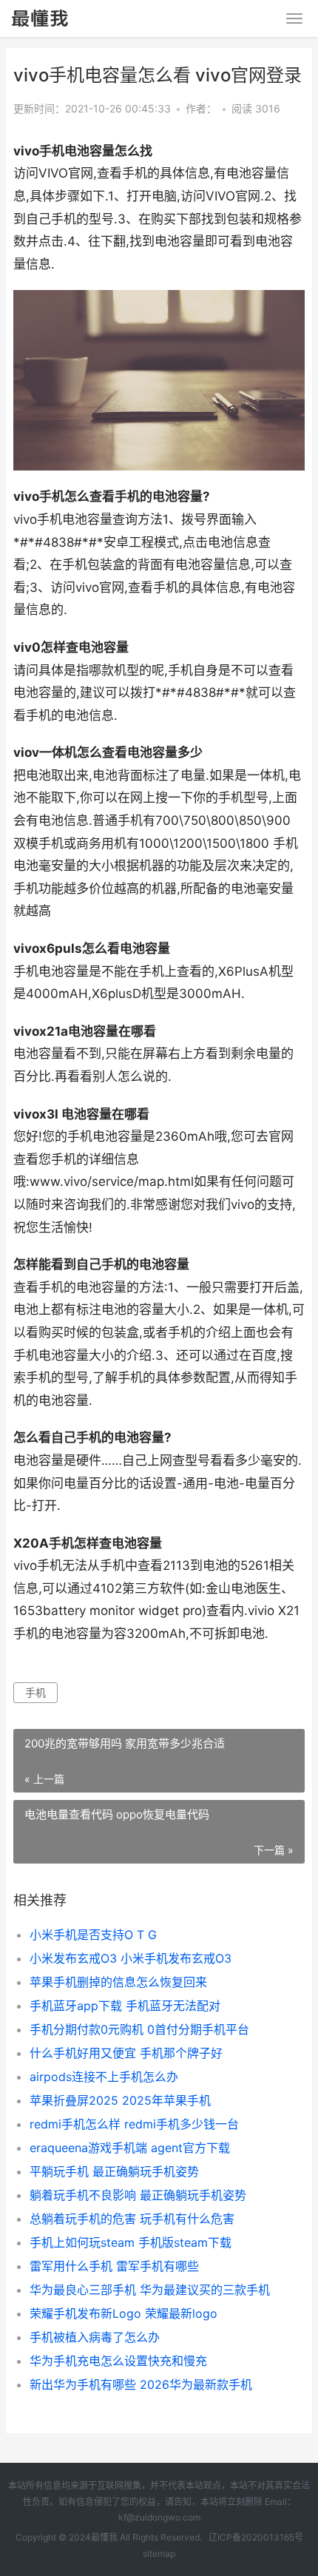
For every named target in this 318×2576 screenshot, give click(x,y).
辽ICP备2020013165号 (256, 2537)
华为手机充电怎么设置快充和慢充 (118, 2361)
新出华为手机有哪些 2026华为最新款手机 (141, 2384)
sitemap (159, 2553)
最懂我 (104, 2537)
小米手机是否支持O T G (93, 1935)
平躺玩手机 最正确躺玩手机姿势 (114, 2171)
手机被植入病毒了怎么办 (95, 2337)
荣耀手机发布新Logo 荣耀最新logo (124, 2313)
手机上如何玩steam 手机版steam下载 (131, 2242)
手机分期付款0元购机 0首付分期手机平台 (139, 2029)
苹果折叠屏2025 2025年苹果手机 (120, 2100)
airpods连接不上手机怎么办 (104, 2077)
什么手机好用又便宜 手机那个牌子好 (126, 2053)
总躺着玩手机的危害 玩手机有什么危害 (132, 2219)
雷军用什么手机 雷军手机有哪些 (114, 2266)
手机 (35, 1692)
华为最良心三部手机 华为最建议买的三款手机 (150, 2290)
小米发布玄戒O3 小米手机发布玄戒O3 (131, 1958)
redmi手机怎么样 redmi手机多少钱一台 (134, 2124)
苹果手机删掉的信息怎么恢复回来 (118, 1982)
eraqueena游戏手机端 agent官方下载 (130, 2148)
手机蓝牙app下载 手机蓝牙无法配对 (125, 2006)
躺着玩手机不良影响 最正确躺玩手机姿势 (138, 2195)
